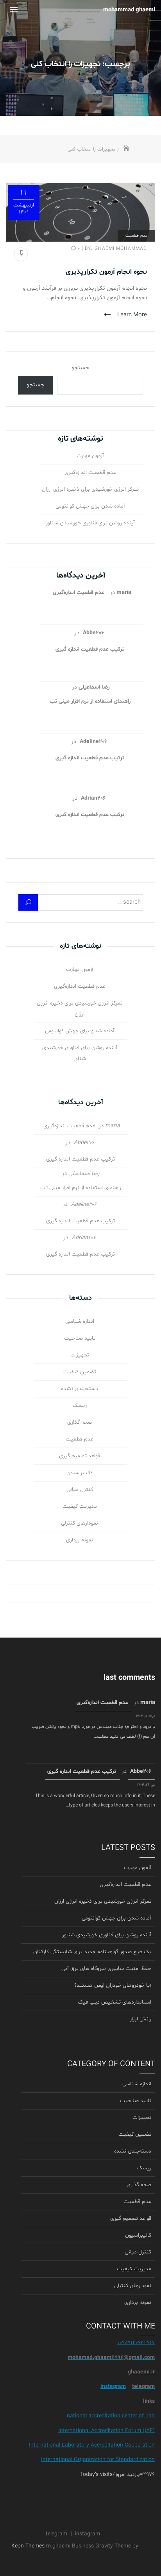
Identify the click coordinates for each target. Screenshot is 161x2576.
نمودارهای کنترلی (80, 1523)
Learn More (131, 315)
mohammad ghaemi (129, 10)
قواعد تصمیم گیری (80, 1456)
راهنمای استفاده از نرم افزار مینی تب (90, 701)
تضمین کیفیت (80, 1372)
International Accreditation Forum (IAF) (106, 2431)
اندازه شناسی (80, 1321)
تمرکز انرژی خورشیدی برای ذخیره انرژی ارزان (90, 489)
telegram (56, 2534)
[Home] (126, 149)
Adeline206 (93, 742)
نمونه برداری (80, 1540)
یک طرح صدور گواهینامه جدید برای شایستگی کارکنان (92, 1952)
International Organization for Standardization (98, 2460)
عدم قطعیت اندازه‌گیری (90, 473)
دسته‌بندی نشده (80, 1389)
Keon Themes (28, 2546)
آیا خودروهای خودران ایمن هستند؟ (113, 1985)
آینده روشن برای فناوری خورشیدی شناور (90, 523)
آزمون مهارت (90, 456)
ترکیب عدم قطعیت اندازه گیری (90, 649)
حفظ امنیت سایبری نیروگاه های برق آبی (106, 1969)
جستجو (80, 368)
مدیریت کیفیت (80, 1506)
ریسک (80, 1405)
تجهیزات (80, 1355)
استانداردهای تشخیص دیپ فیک (114, 2002)
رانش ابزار (140, 2019)
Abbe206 (93, 633)
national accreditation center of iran (111, 2416)
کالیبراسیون (80, 1473)
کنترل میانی (80, 1490)
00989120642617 (136, 2343)
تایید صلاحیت (80, 1338)
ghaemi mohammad (115, 249)
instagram (113, 2387)
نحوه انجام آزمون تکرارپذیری (106, 272)
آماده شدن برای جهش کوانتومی (90, 506)
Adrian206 (93, 798)
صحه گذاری (80, 1422)
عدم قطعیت (136, 236)
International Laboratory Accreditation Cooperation (92, 2445)
